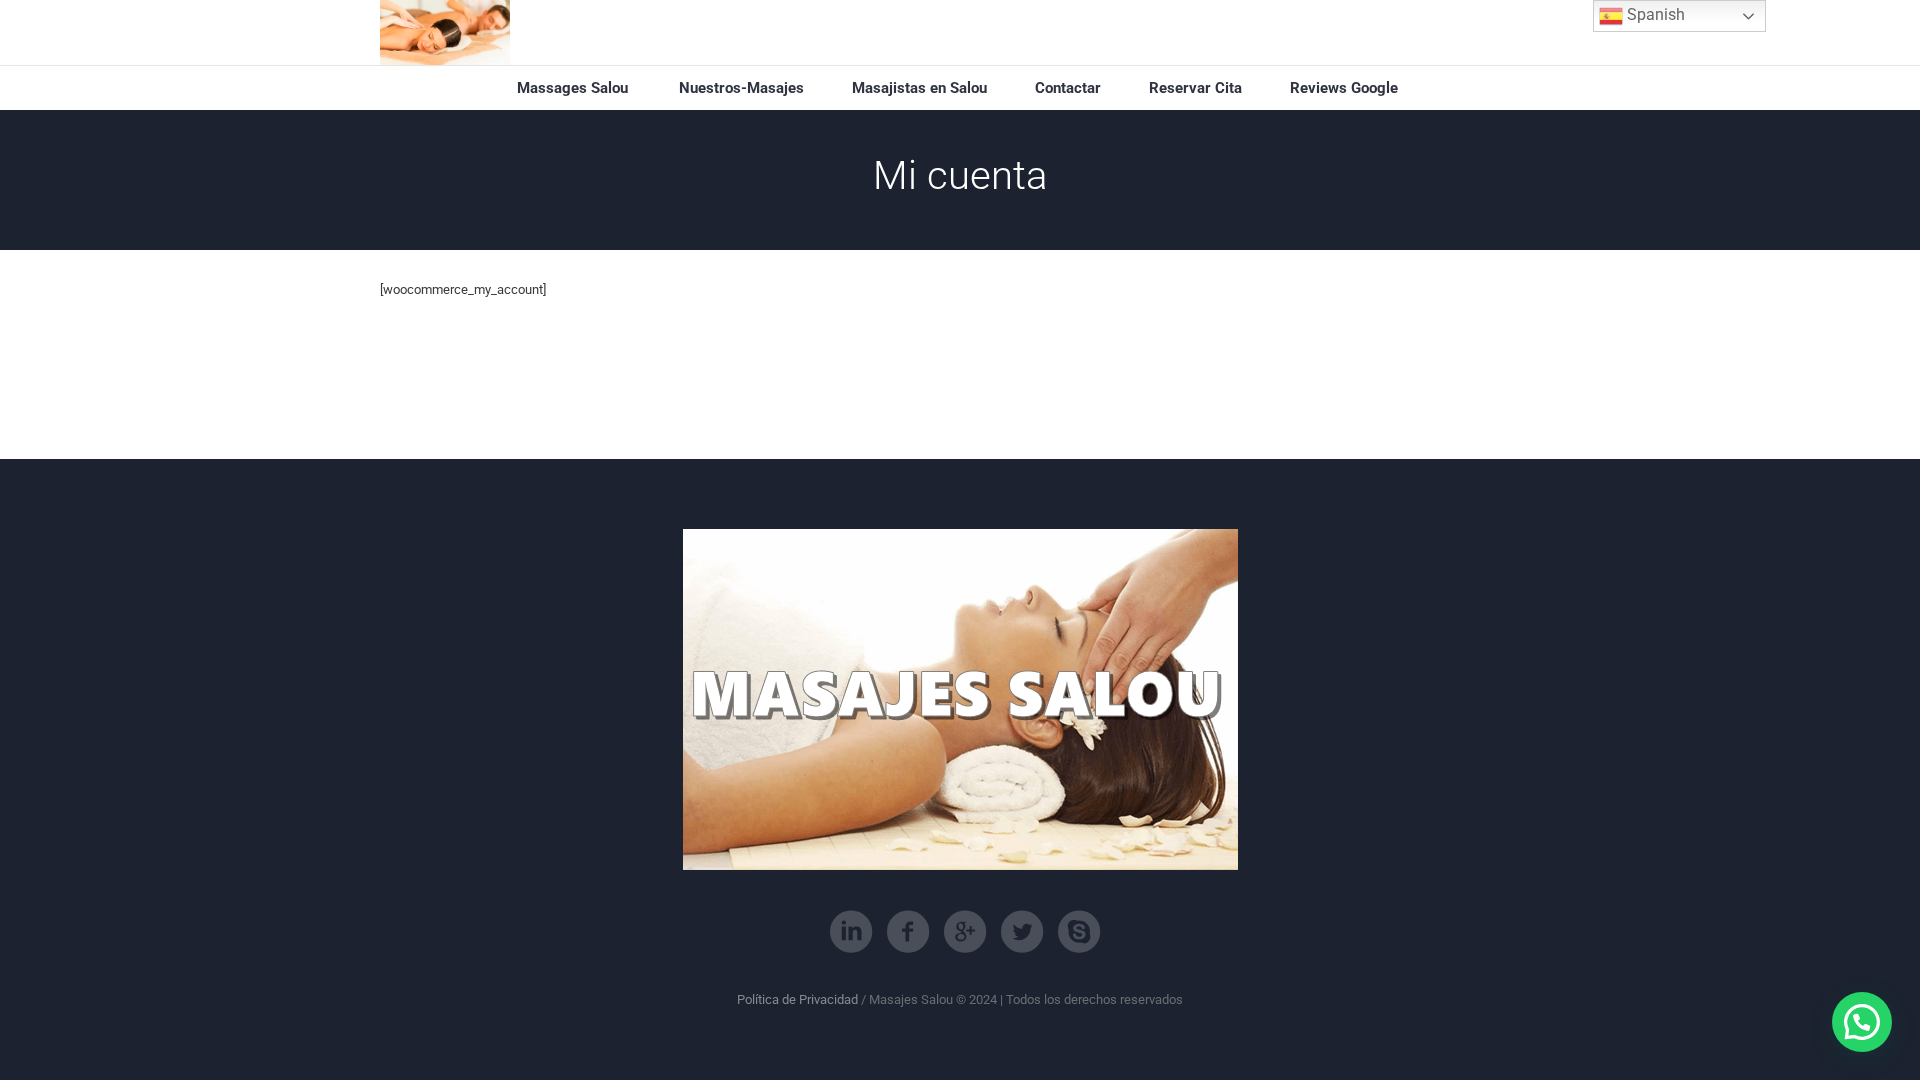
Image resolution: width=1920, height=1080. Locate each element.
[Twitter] (1022, 932)
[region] (260, 925)
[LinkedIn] (851, 932)
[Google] (965, 932)
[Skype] (1079, 932)
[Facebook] (908, 932)
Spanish (1654, 14)
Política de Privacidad (797, 999)
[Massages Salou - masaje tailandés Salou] (445, 32)
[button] (1862, 1022)
